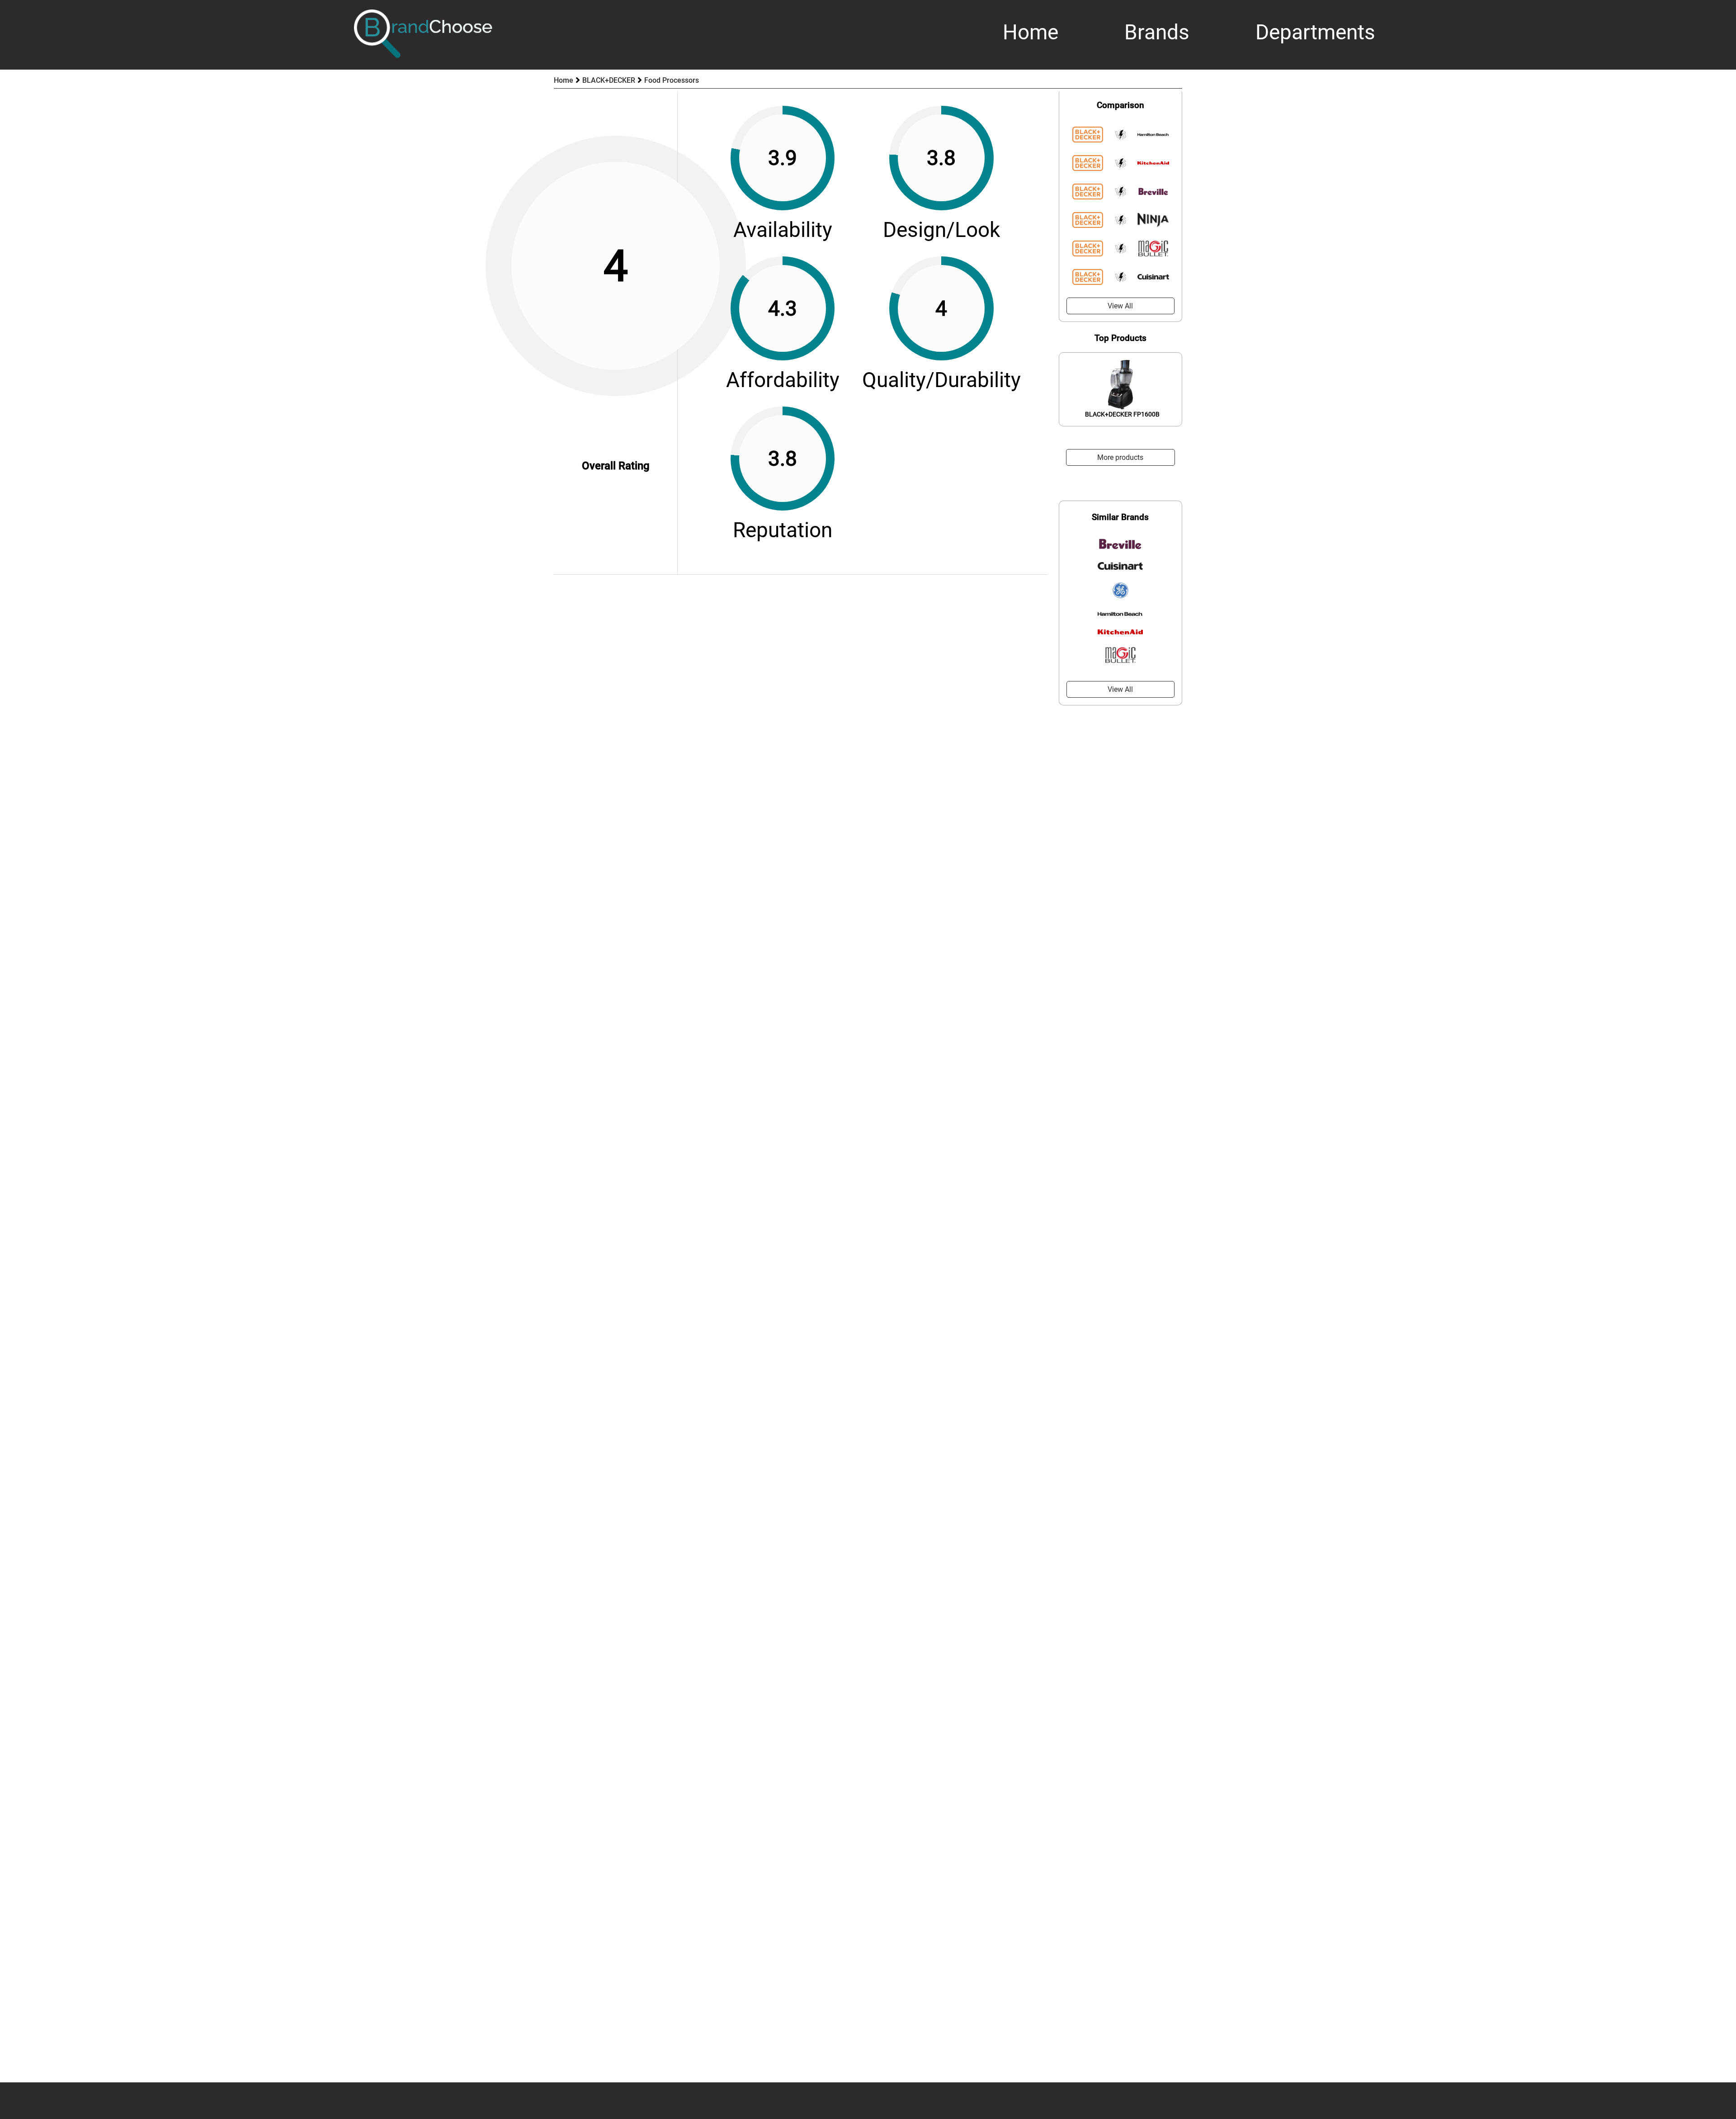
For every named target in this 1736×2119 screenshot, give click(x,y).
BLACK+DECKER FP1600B (1122, 414)
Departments (1315, 32)
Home (1031, 32)
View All (1120, 306)
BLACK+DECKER (609, 80)
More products (1120, 457)
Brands (1157, 32)
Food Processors (672, 80)
